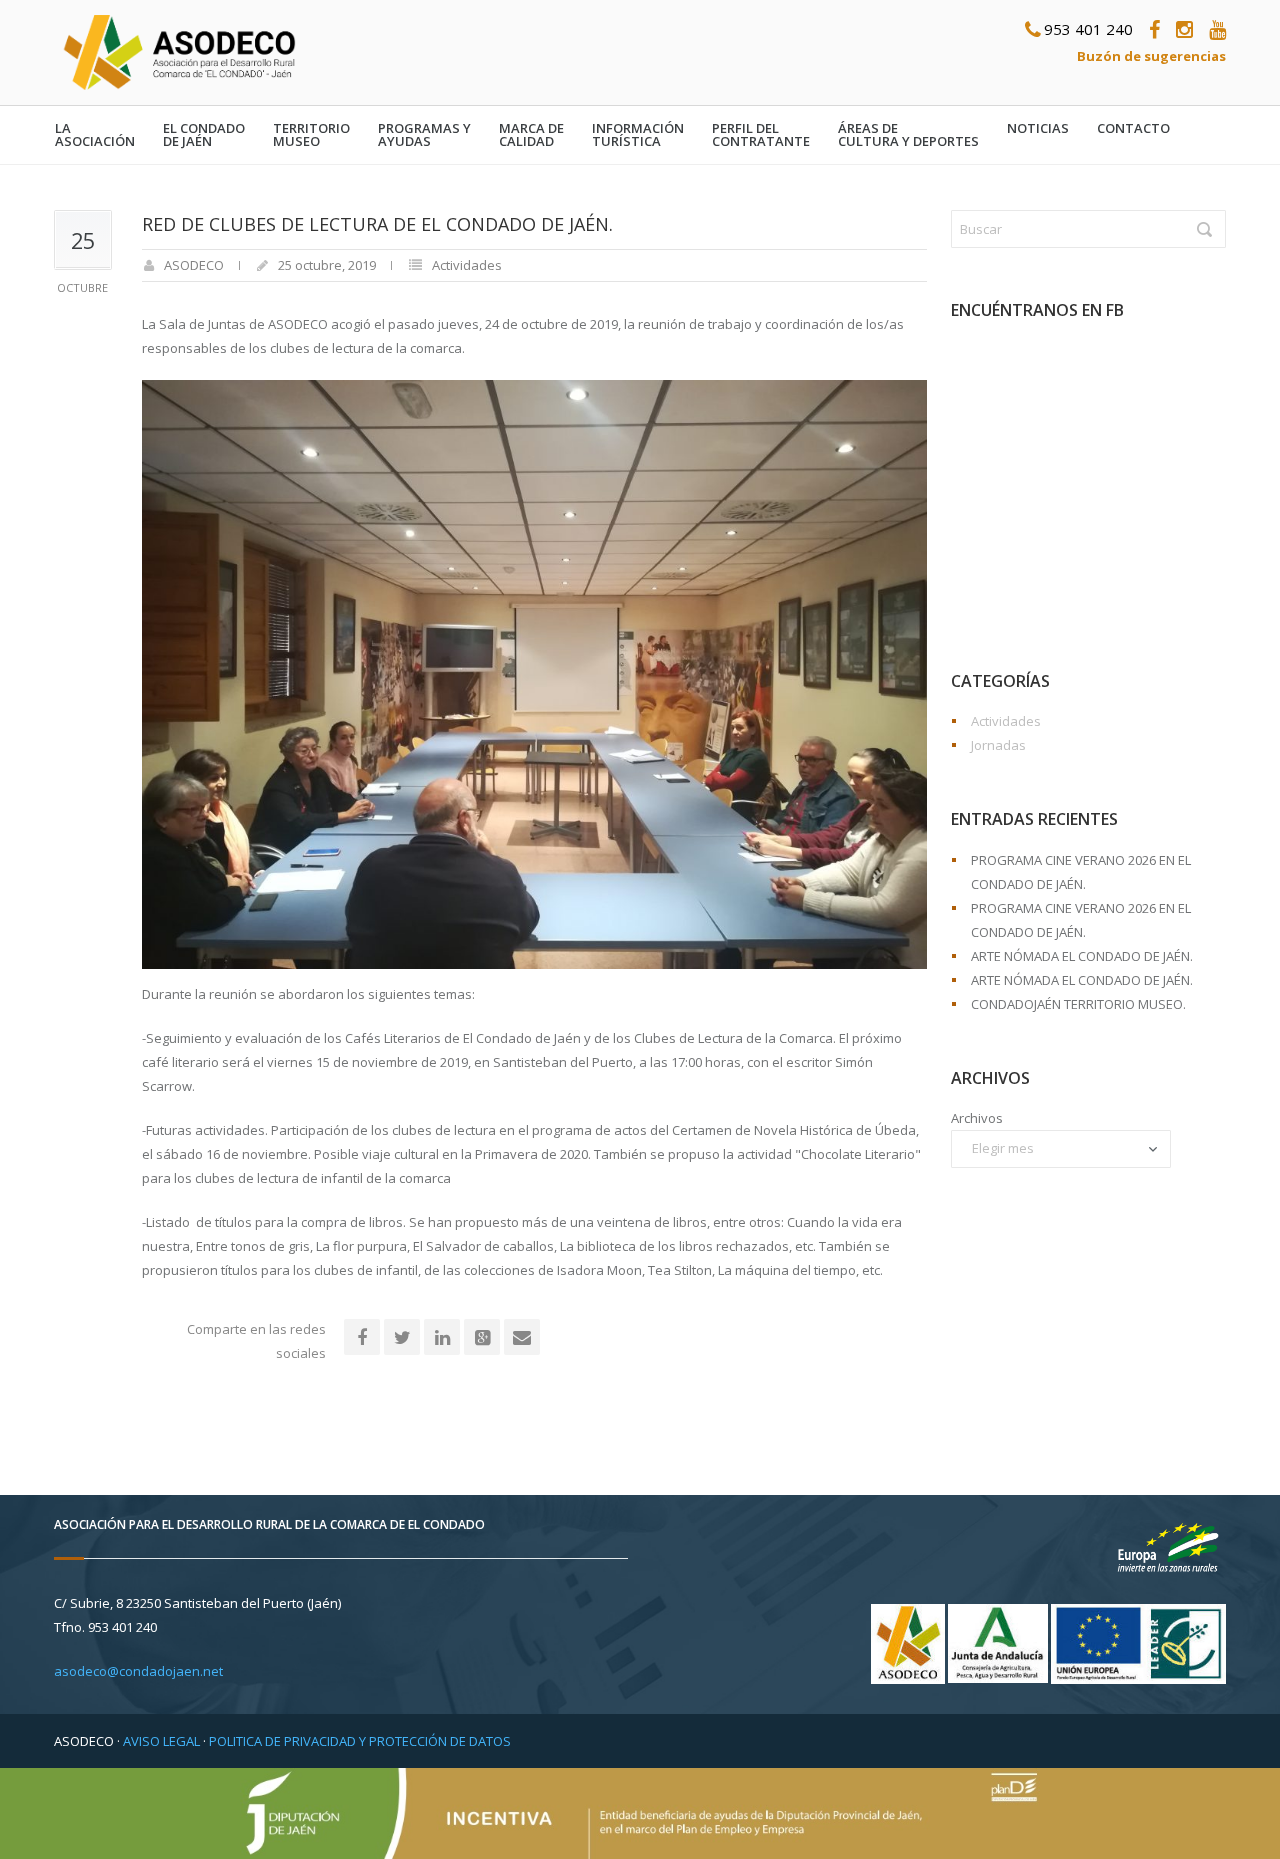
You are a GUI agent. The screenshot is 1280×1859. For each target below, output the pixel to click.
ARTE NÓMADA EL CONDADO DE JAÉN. (1082, 956)
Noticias (1038, 128)
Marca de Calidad (531, 135)
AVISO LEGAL (161, 1741)
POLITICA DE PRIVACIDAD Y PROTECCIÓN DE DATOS (360, 1741)
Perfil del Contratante (761, 135)
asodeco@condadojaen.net (138, 1671)
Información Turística (638, 135)
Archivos (977, 1118)
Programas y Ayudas (424, 135)
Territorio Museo (311, 135)
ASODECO (194, 265)
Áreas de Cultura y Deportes (908, 135)
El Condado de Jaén (204, 135)
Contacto (1133, 128)
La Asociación (95, 135)
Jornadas (998, 745)
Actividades (467, 265)
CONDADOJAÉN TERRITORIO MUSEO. (1078, 1004)
